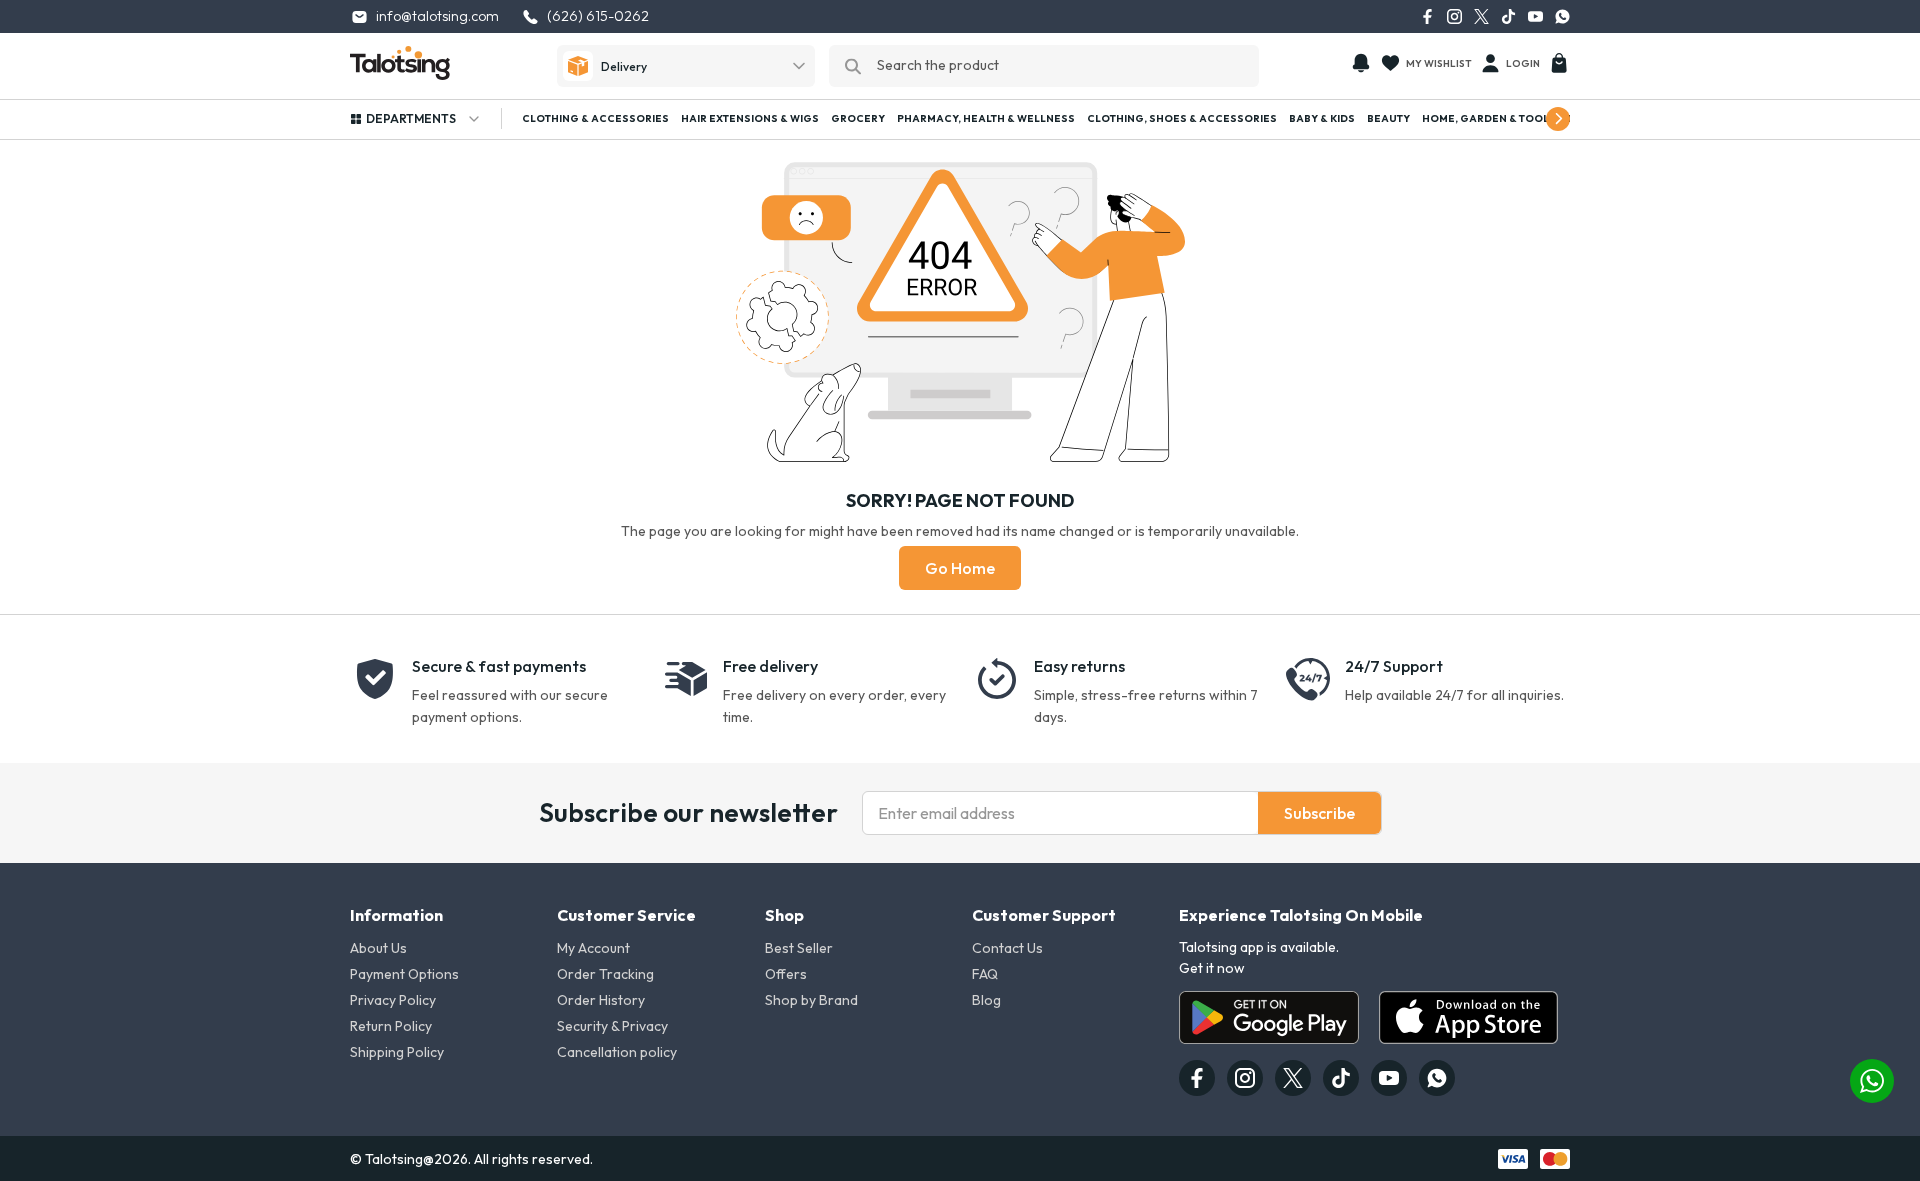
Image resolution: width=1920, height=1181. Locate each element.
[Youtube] (1535, 16)
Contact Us (1007, 948)
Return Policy (391, 1026)
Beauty (1388, 118)
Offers (786, 974)
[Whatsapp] (1562, 16)
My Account (593, 948)
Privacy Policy (393, 1000)
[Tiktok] (1508, 16)
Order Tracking (605, 974)
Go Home (960, 568)
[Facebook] (1427, 16)
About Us (378, 948)
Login (1523, 63)
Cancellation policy (617, 1052)
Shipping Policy (397, 1052)
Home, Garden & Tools (1489, 118)
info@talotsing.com (437, 16)
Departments (411, 118)
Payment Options (404, 974)
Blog (986, 1000)
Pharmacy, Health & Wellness (986, 118)
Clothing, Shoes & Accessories (1182, 118)
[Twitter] (1481, 16)
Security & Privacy (612, 1026)
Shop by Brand (811, 1000)
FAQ (985, 974)
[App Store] (1468, 1017)
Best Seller (799, 948)
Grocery (858, 118)
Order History (601, 1000)
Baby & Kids (1322, 118)
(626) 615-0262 (598, 16)
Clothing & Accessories (595, 118)
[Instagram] (1454, 16)
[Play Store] (1269, 1017)
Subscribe (1319, 813)
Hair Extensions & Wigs (750, 118)
